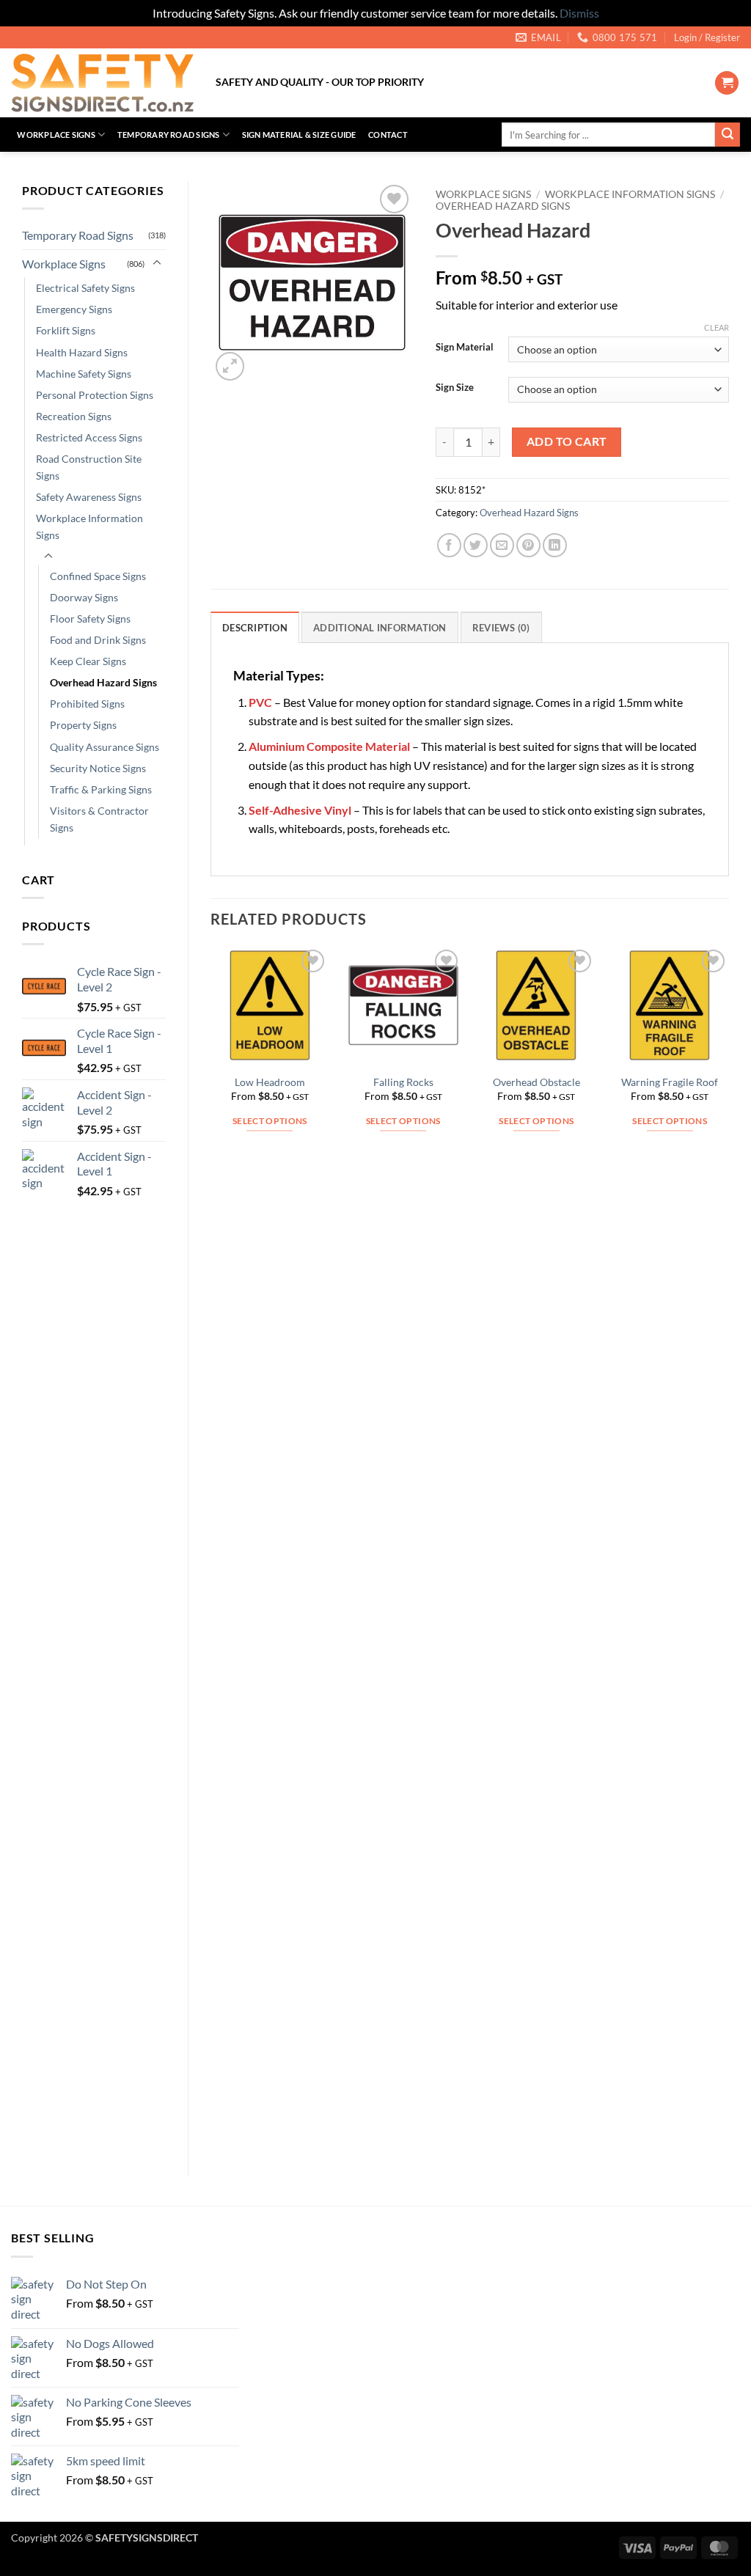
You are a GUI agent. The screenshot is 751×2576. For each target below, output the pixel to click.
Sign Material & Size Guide (299, 135)
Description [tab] (255, 628)
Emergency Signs (74, 309)
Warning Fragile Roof (670, 1082)
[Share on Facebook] (449, 545)
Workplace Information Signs (89, 526)
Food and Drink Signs (98, 640)
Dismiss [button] (579, 13)
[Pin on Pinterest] (528, 545)
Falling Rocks (403, 1082)
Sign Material (465, 348)
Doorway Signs (84, 597)
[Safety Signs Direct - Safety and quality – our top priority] (102, 83)
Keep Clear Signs (88, 661)
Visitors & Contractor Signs (99, 819)
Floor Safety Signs (90, 619)
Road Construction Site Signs (89, 467)
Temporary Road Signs (168, 135)
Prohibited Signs (87, 704)
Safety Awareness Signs (89, 497)
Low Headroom (270, 1082)
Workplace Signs (56, 135)
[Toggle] (157, 263)
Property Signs (83, 725)
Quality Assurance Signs (105, 747)
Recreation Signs (74, 416)
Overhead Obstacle (536, 1082)
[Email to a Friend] (502, 545)
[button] (707, 37)
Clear (717, 327)
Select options (270, 1121)
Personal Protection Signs (95, 395)
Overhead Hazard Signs (103, 682)
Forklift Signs (66, 330)
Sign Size (455, 388)
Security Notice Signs (98, 768)
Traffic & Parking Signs (101, 789)
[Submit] (728, 135)
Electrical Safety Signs (85, 288)
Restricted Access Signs (89, 437)
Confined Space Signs (98, 576)
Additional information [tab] (380, 628)
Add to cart (567, 441)
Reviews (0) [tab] (501, 628)
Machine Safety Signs (84, 374)
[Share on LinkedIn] (555, 545)
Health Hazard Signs (82, 352)
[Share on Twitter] (476, 545)
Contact (388, 135)
